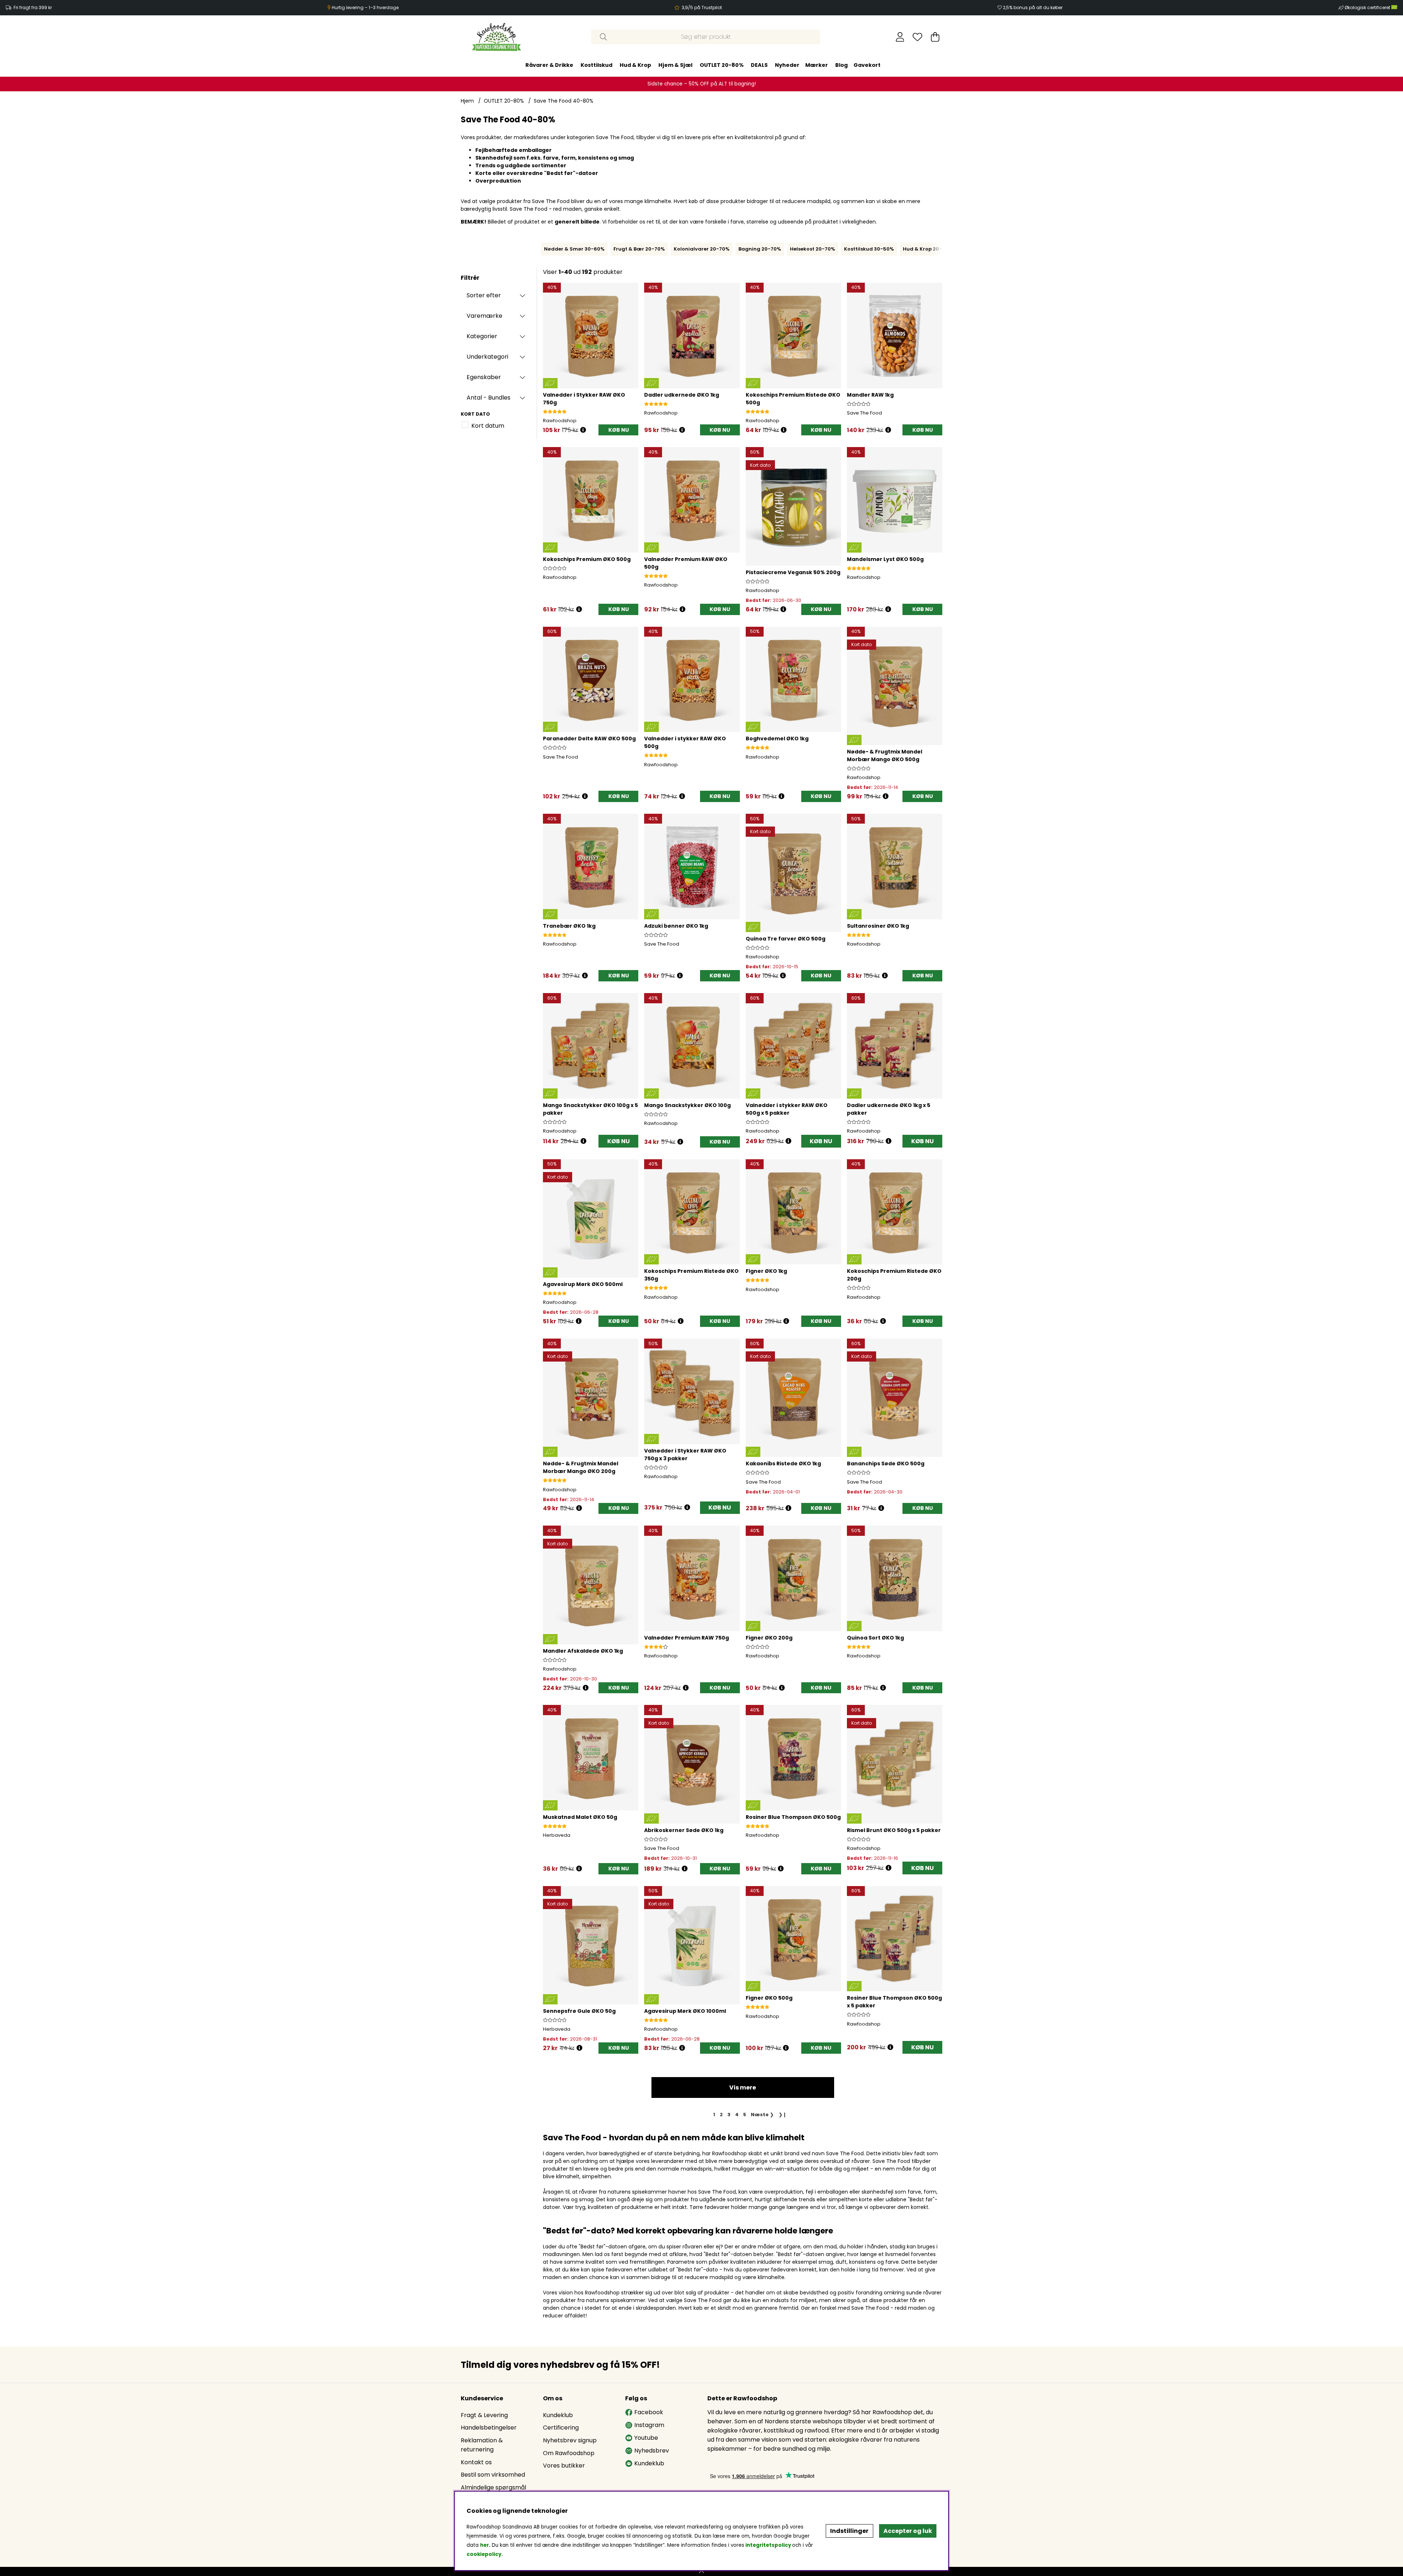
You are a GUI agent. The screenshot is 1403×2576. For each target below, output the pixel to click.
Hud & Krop (635, 65)
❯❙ (783, 2115)
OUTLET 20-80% (722, 65)
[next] (944, 249)
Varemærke (484, 316)
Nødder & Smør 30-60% (574, 249)
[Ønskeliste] (917, 37)
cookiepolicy (484, 2554)
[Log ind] (900, 37)
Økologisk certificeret (1368, 7)
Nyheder (787, 65)
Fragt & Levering (484, 2415)
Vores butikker (564, 2466)
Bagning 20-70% (760, 249)
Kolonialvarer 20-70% (702, 249)
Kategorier (482, 336)
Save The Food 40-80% (564, 101)
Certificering (561, 2428)
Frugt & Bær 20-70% (639, 249)
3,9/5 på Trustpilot (702, 7)
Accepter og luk (908, 2531)
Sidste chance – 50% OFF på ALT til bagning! (702, 84)
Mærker (817, 65)
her (484, 2545)
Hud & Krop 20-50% (928, 249)
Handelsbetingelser (489, 2428)
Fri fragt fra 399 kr (33, 7)
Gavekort (867, 65)
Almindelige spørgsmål (493, 2487)
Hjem (467, 101)
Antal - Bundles (488, 398)
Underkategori (487, 357)
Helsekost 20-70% (813, 249)
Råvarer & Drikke (549, 65)
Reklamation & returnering (482, 2445)
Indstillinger (849, 2531)
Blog (841, 65)
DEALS (759, 65)
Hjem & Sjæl (675, 65)
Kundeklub (558, 2415)
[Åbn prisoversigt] (583, 430)
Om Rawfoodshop (569, 2453)
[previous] (539, 249)
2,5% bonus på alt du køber (1033, 7)
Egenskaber (484, 377)
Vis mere (743, 2087)
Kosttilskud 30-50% (869, 249)
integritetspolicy (768, 2545)
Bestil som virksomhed (493, 2475)
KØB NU (619, 1141)
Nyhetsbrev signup (570, 2440)
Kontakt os (476, 2462)
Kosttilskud (596, 65)
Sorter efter (484, 295)
